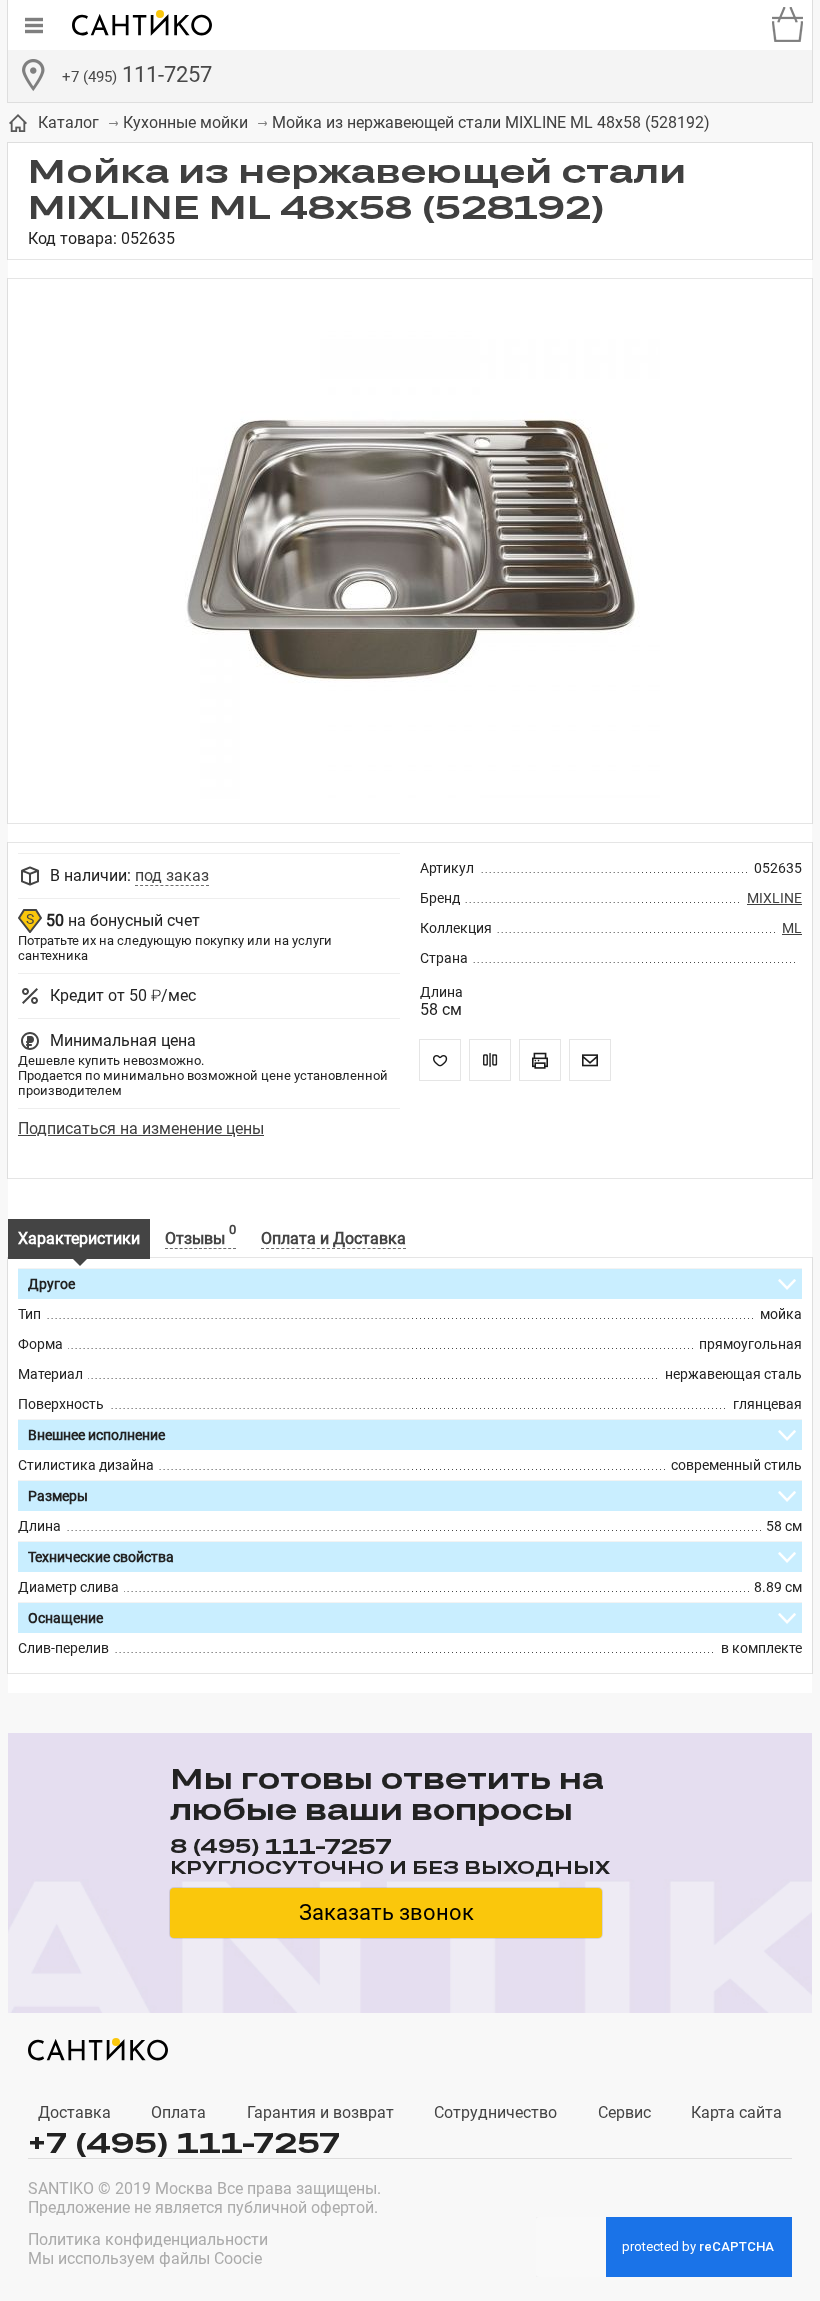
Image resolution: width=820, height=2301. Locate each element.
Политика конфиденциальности (148, 2239)
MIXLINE (774, 898)
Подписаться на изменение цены (141, 1128)
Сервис (624, 2112)
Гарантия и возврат (320, 2112)
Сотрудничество (495, 2112)
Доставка (74, 2112)
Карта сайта (736, 2112)
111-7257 (137, 74)
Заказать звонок (386, 1912)
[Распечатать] (540, 1060)
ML (792, 928)
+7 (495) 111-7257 (184, 2142)
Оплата (178, 2112)
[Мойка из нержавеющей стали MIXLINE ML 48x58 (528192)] (410, 551)
